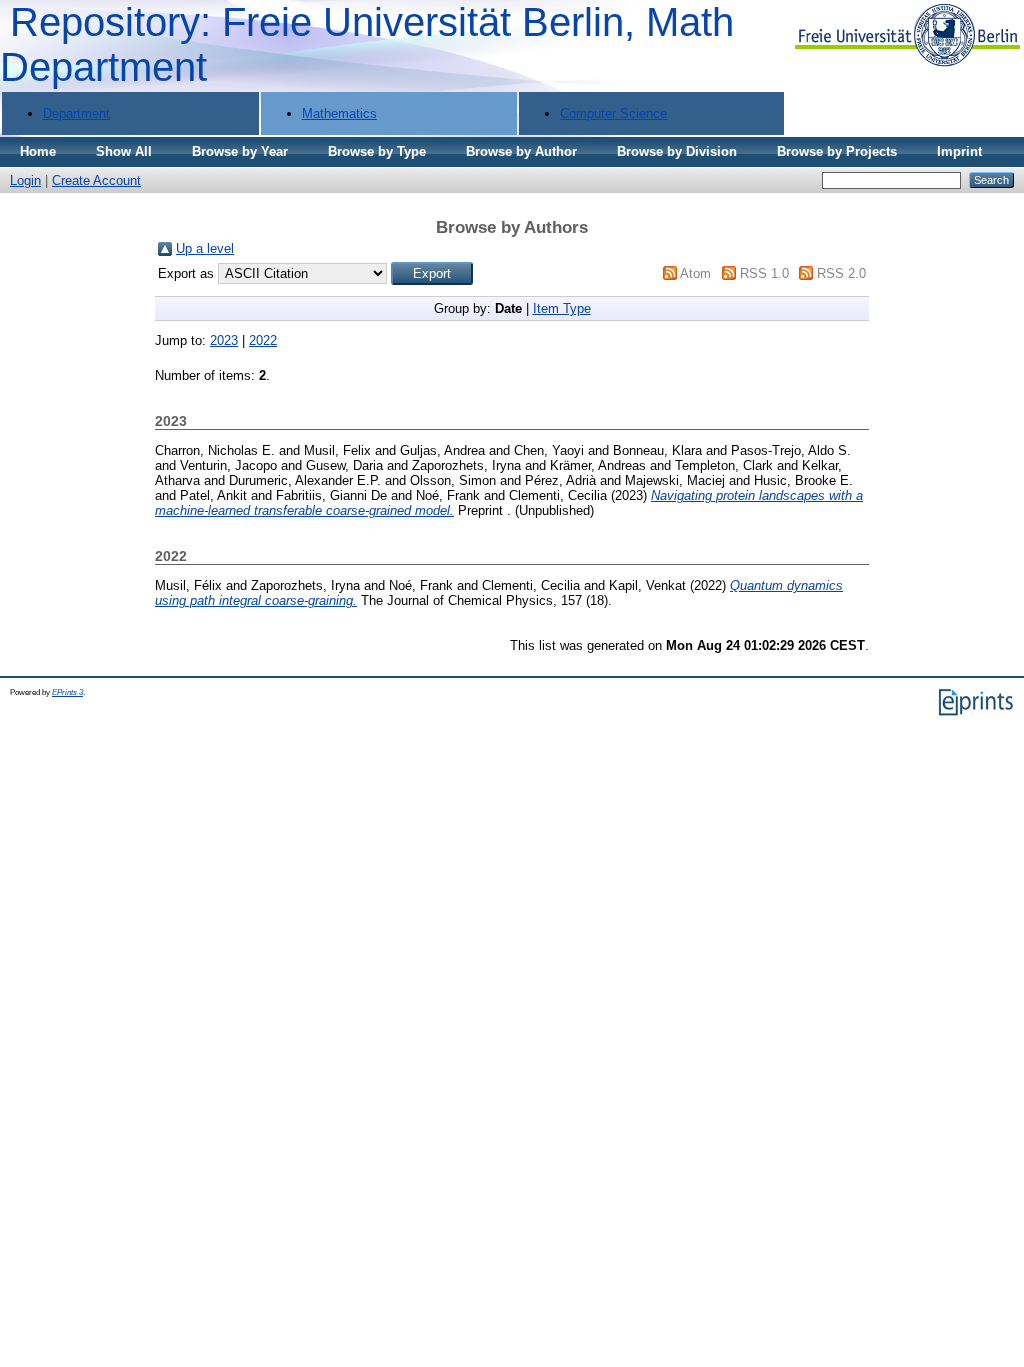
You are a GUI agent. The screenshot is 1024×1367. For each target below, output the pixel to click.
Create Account (96, 180)
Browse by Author (521, 151)
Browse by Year (240, 151)
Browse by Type (377, 151)
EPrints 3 (67, 692)
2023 (224, 340)
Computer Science (613, 113)
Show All (124, 151)
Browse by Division (677, 151)
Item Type (562, 308)
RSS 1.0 (764, 273)
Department (76, 113)
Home (38, 151)
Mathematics (339, 113)
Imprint (959, 151)
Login (25, 180)
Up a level (205, 248)
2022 (263, 340)
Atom (695, 273)
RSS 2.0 (841, 273)
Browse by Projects (837, 151)
